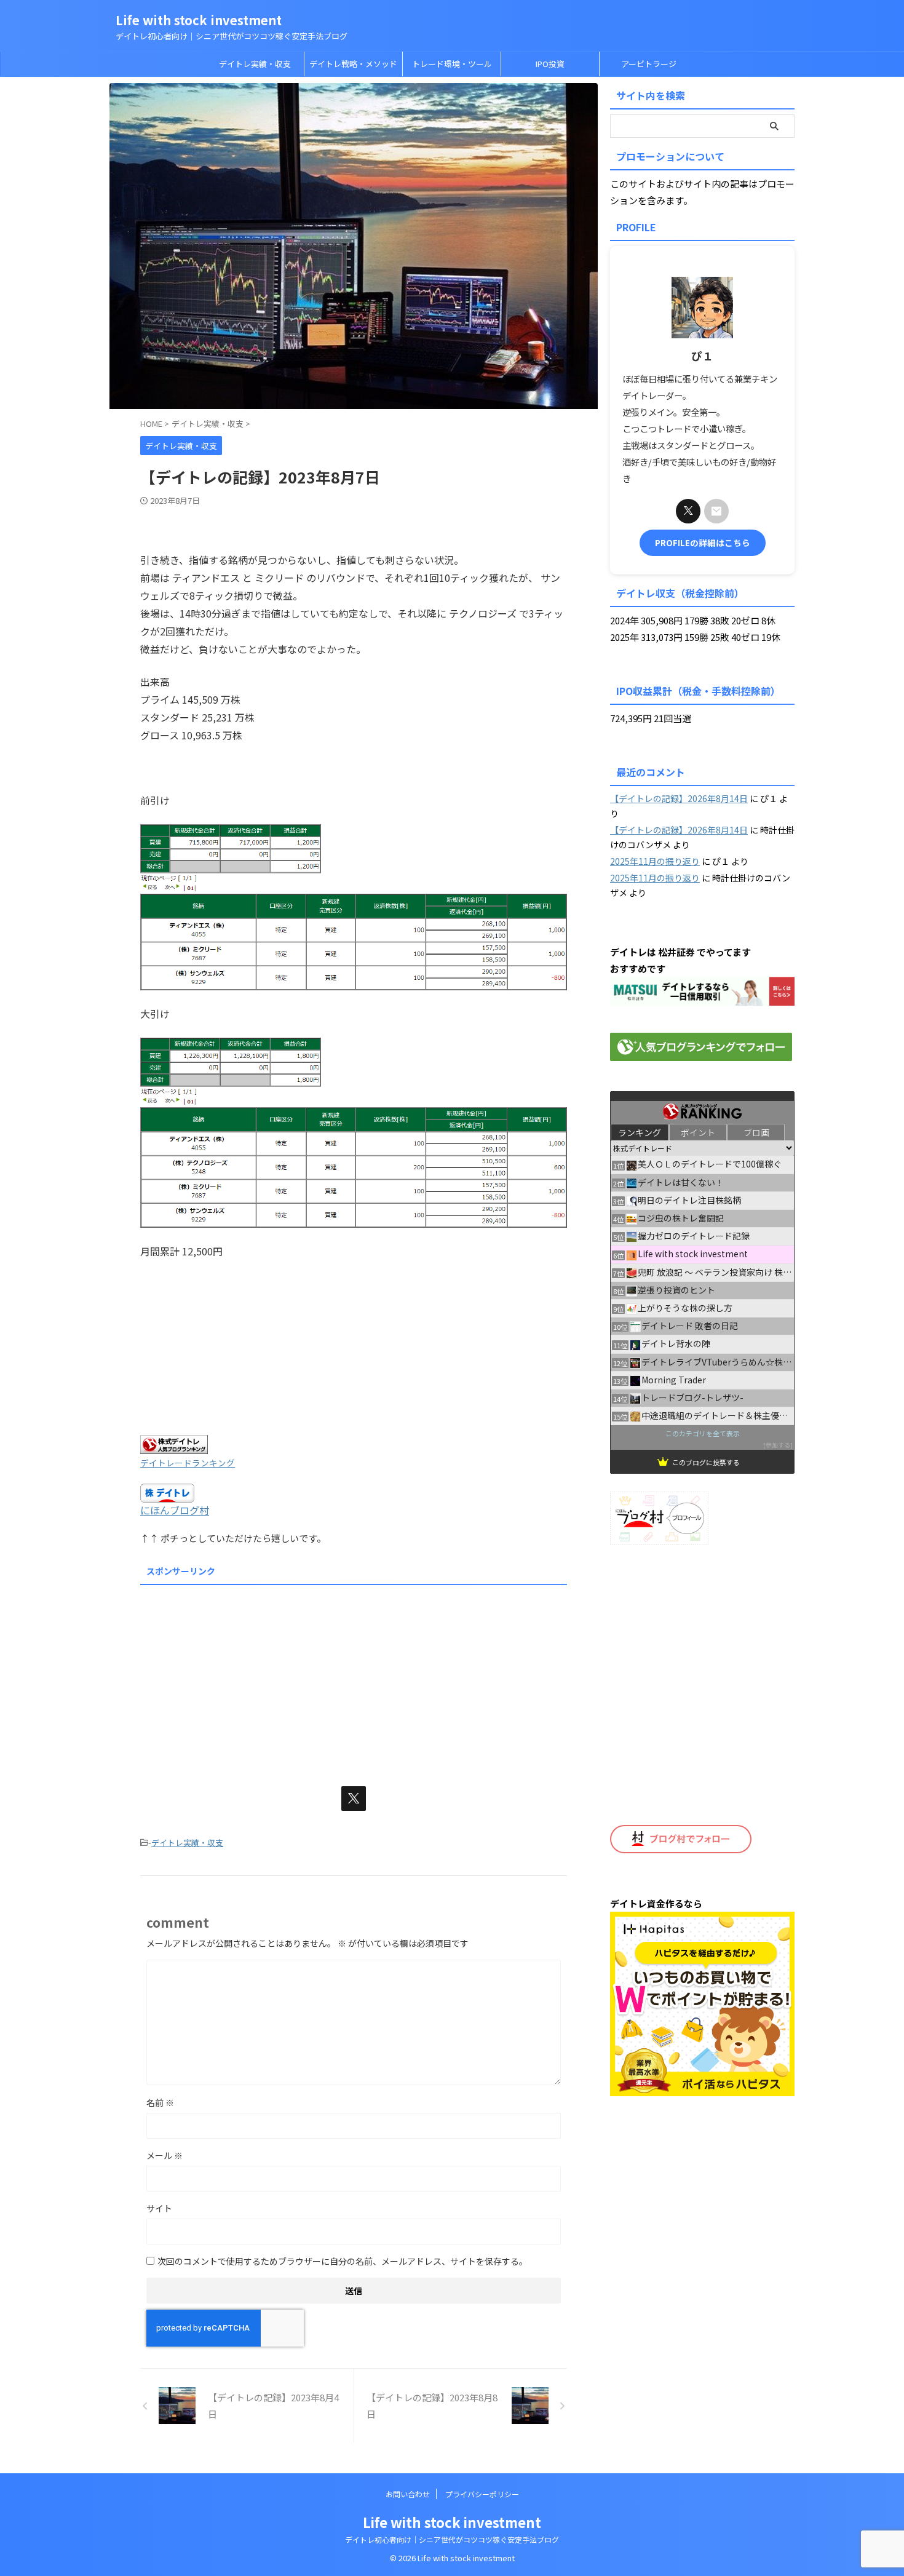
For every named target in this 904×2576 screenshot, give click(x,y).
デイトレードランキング (188, 1463)
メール (165, 2155)
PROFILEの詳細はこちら (703, 543)
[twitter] (354, 1799)
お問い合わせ (408, 2494)
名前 (160, 2102)
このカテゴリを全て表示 (703, 1433)
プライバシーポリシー (482, 2494)
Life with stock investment (199, 20)
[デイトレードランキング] (174, 1446)
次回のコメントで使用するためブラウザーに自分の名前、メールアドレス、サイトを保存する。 (343, 2261)
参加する (778, 1445)
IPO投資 (550, 64)
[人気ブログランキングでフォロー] (701, 1053)
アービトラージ (649, 64)
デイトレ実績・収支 (255, 64)
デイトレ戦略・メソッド (353, 64)
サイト (159, 2208)
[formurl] (716, 511)
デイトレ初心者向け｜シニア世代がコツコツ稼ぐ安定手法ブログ (452, 2539)
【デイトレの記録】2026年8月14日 (679, 798)
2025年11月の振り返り (655, 861)
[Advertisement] (354, 1676)
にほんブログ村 (175, 1510)
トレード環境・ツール (452, 64)
